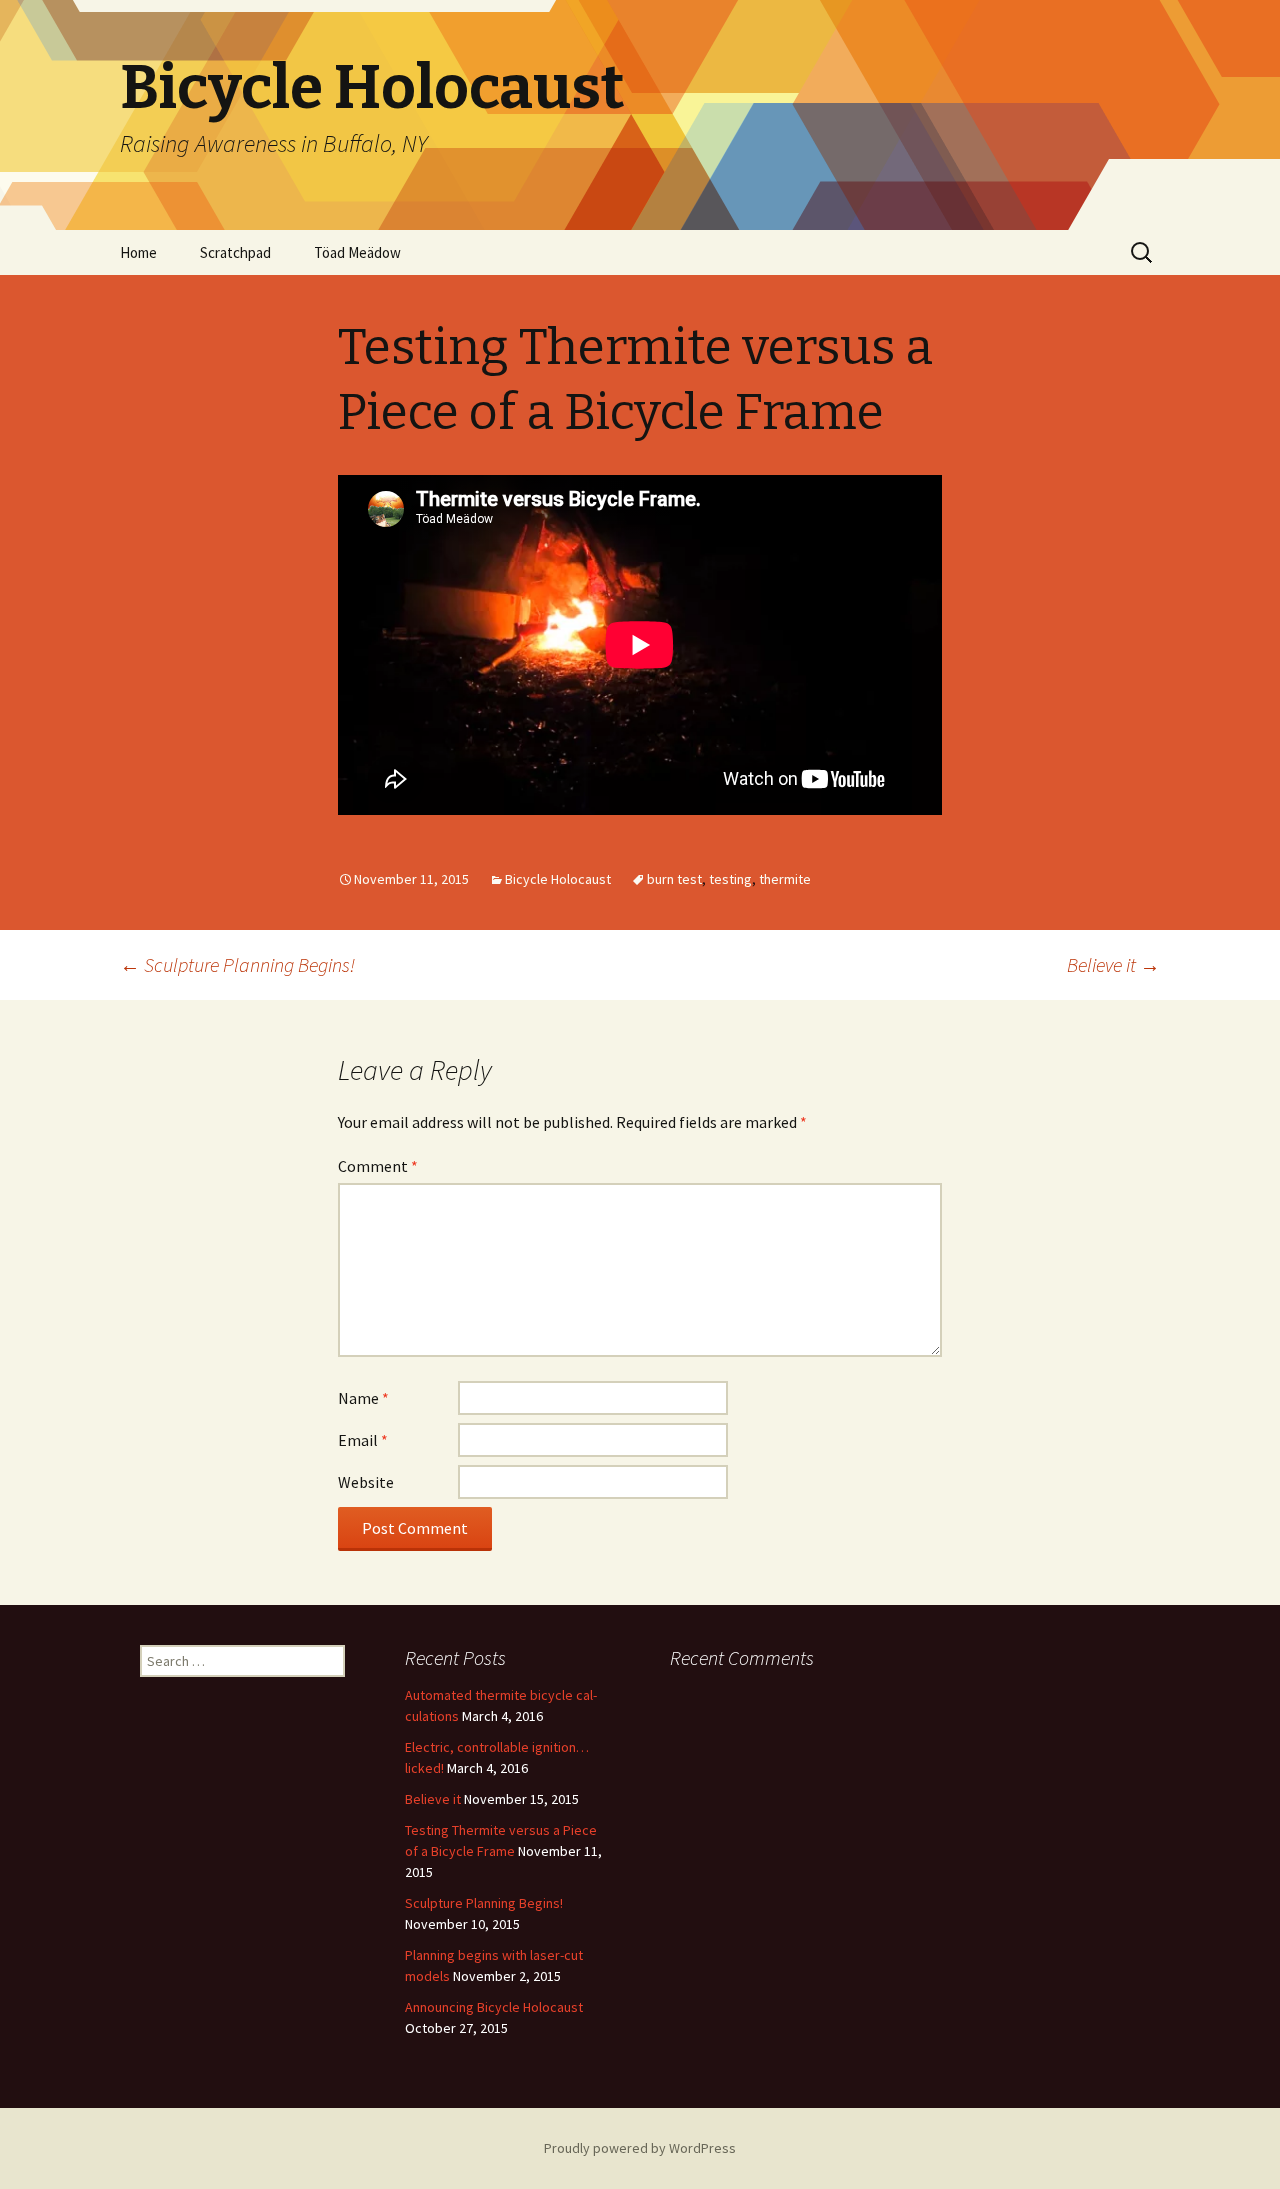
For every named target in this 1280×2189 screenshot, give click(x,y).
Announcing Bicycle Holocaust (494, 2007)
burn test (674, 879)
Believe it (1113, 964)
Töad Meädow (357, 252)
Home (138, 252)
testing (730, 879)
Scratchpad (235, 252)
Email (363, 1440)
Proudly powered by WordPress (640, 2148)
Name (363, 1398)
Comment (378, 1166)
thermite (785, 879)
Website (366, 1482)
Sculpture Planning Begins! (237, 964)
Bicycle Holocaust (558, 879)
